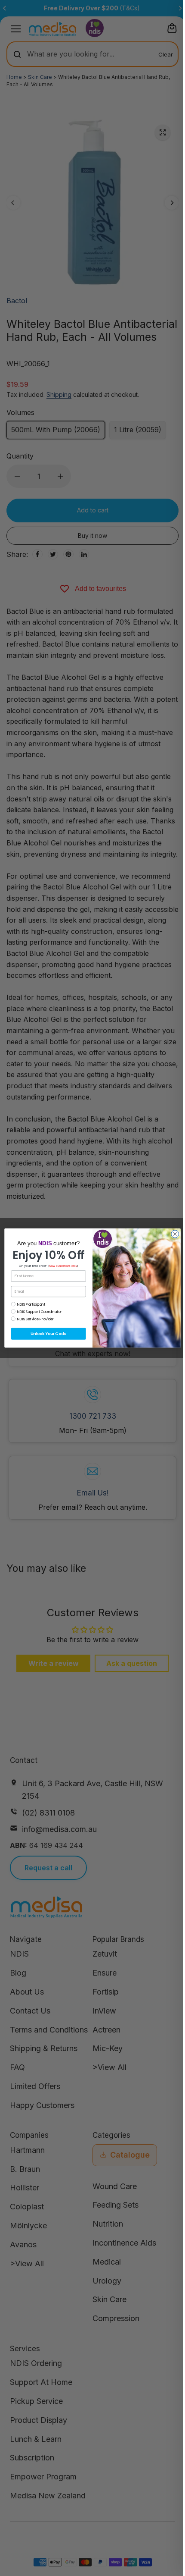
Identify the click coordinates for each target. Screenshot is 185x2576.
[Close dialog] (175, 1234)
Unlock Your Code (48, 1334)
